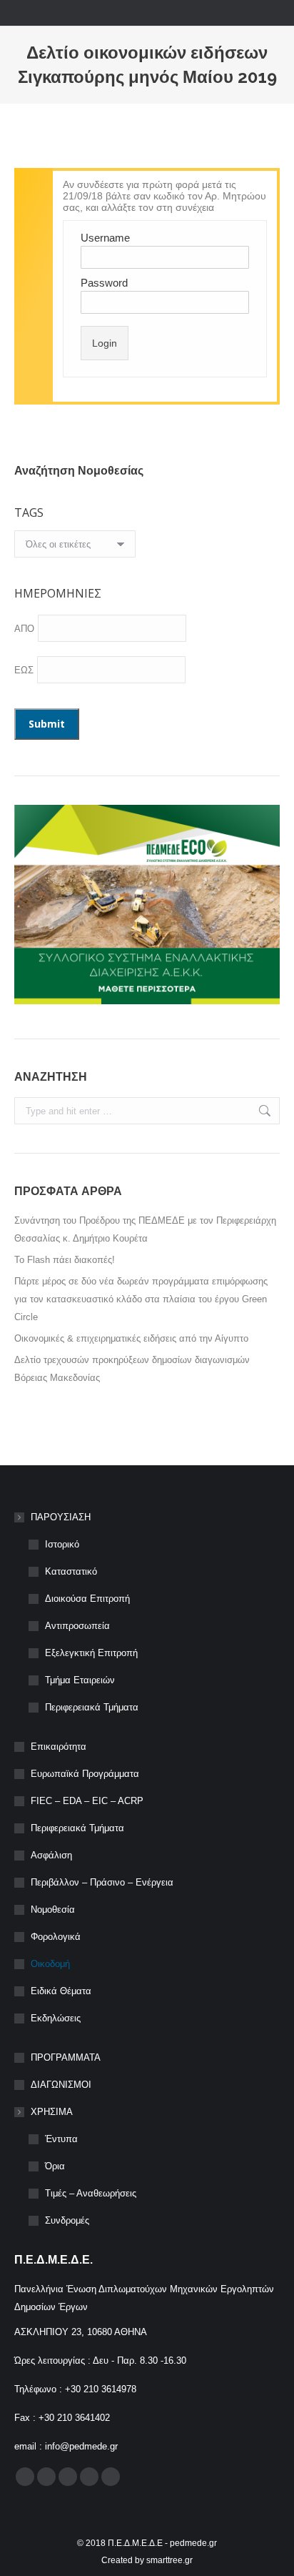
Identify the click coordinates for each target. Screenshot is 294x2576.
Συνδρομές (67, 2220)
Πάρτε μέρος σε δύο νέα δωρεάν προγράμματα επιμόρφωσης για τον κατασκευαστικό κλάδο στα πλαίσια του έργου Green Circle (141, 1299)
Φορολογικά (56, 1937)
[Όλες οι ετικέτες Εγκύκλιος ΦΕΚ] (75, 548)
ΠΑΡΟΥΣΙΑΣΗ (61, 1517)
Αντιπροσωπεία (77, 1626)
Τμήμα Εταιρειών (80, 1680)
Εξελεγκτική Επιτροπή (91, 1653)
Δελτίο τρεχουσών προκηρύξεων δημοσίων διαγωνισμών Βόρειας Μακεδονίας (132, 1369)
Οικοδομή (50, 1964)
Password (104, 283)
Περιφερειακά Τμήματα (92, 1707)
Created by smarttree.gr (147, 2560)
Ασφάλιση (51, 1855)
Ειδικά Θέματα (61, 1991)
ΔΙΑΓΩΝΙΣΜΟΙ (61, 2085)
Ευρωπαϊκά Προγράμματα (85, 1774)
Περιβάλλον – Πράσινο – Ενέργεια (102, 1882)
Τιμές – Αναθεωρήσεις (91, 2193)
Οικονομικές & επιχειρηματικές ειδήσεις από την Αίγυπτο (131, 1338)
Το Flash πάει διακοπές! (65, 1260)
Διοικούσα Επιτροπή (87, 1599)
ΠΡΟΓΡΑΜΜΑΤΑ (66, 2057)
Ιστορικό (62, 1544)
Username (105, 238)
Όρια (55, 2166)
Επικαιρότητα (59, 1747)
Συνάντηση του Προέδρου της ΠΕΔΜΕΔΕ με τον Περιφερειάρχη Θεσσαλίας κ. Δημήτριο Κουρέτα (145, 1229)
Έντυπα (61, 2139)
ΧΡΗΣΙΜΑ (52, 2112)
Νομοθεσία (53, 1909)
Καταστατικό (71, 1571)
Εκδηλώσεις (56, 2018)
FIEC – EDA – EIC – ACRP (87, 1801)
